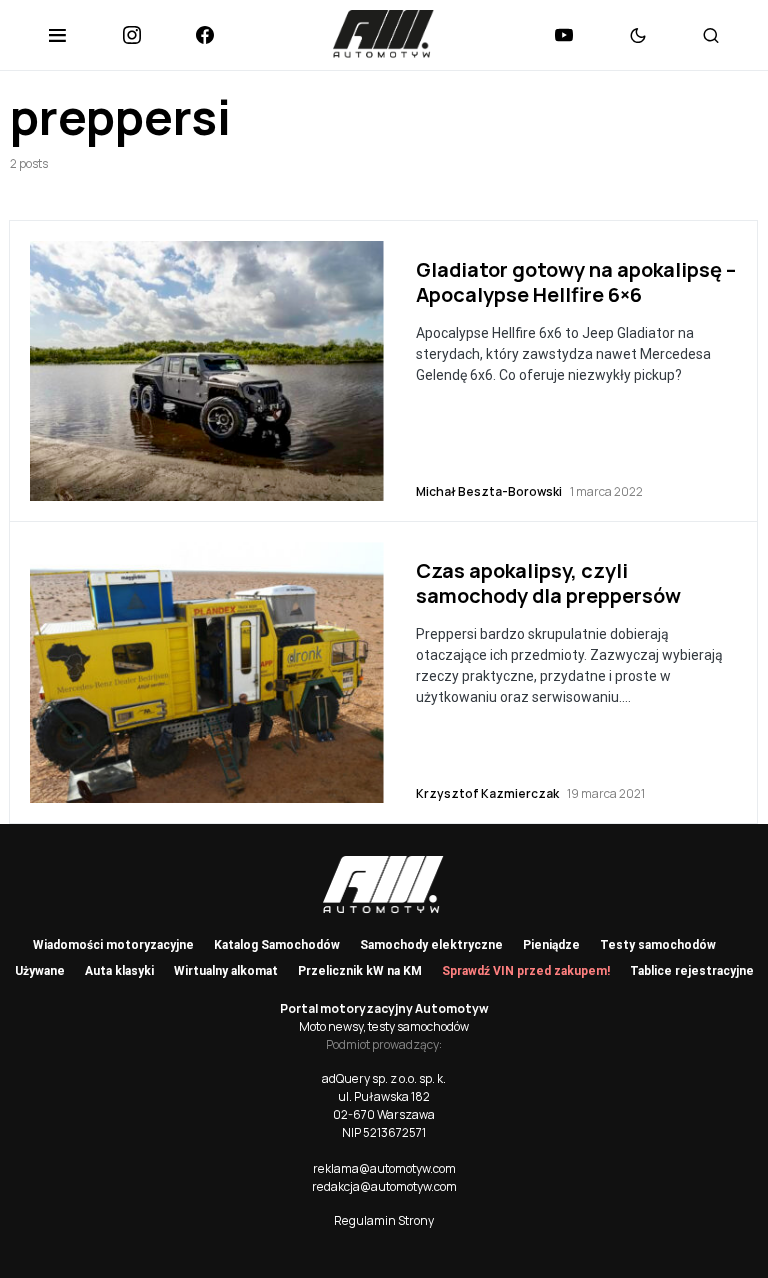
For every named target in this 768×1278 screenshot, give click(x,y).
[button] (57, 35)
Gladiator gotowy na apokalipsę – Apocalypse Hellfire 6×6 (576, 282)
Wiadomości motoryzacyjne (113, 945)
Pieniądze (551, 945)
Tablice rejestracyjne (692, 971)
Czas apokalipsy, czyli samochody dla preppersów (548, 583)
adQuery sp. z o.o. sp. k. (384, 1078)
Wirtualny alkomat (226, 971)
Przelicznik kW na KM (360, 971)
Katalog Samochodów (277, 945)
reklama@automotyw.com (384, 1168)
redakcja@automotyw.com (384, 1186)
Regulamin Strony (384, 1220)
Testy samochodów (658, 945)
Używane (40, 971)
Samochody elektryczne (431, 945)
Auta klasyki (119, 971)
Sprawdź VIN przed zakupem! (526, 971)
